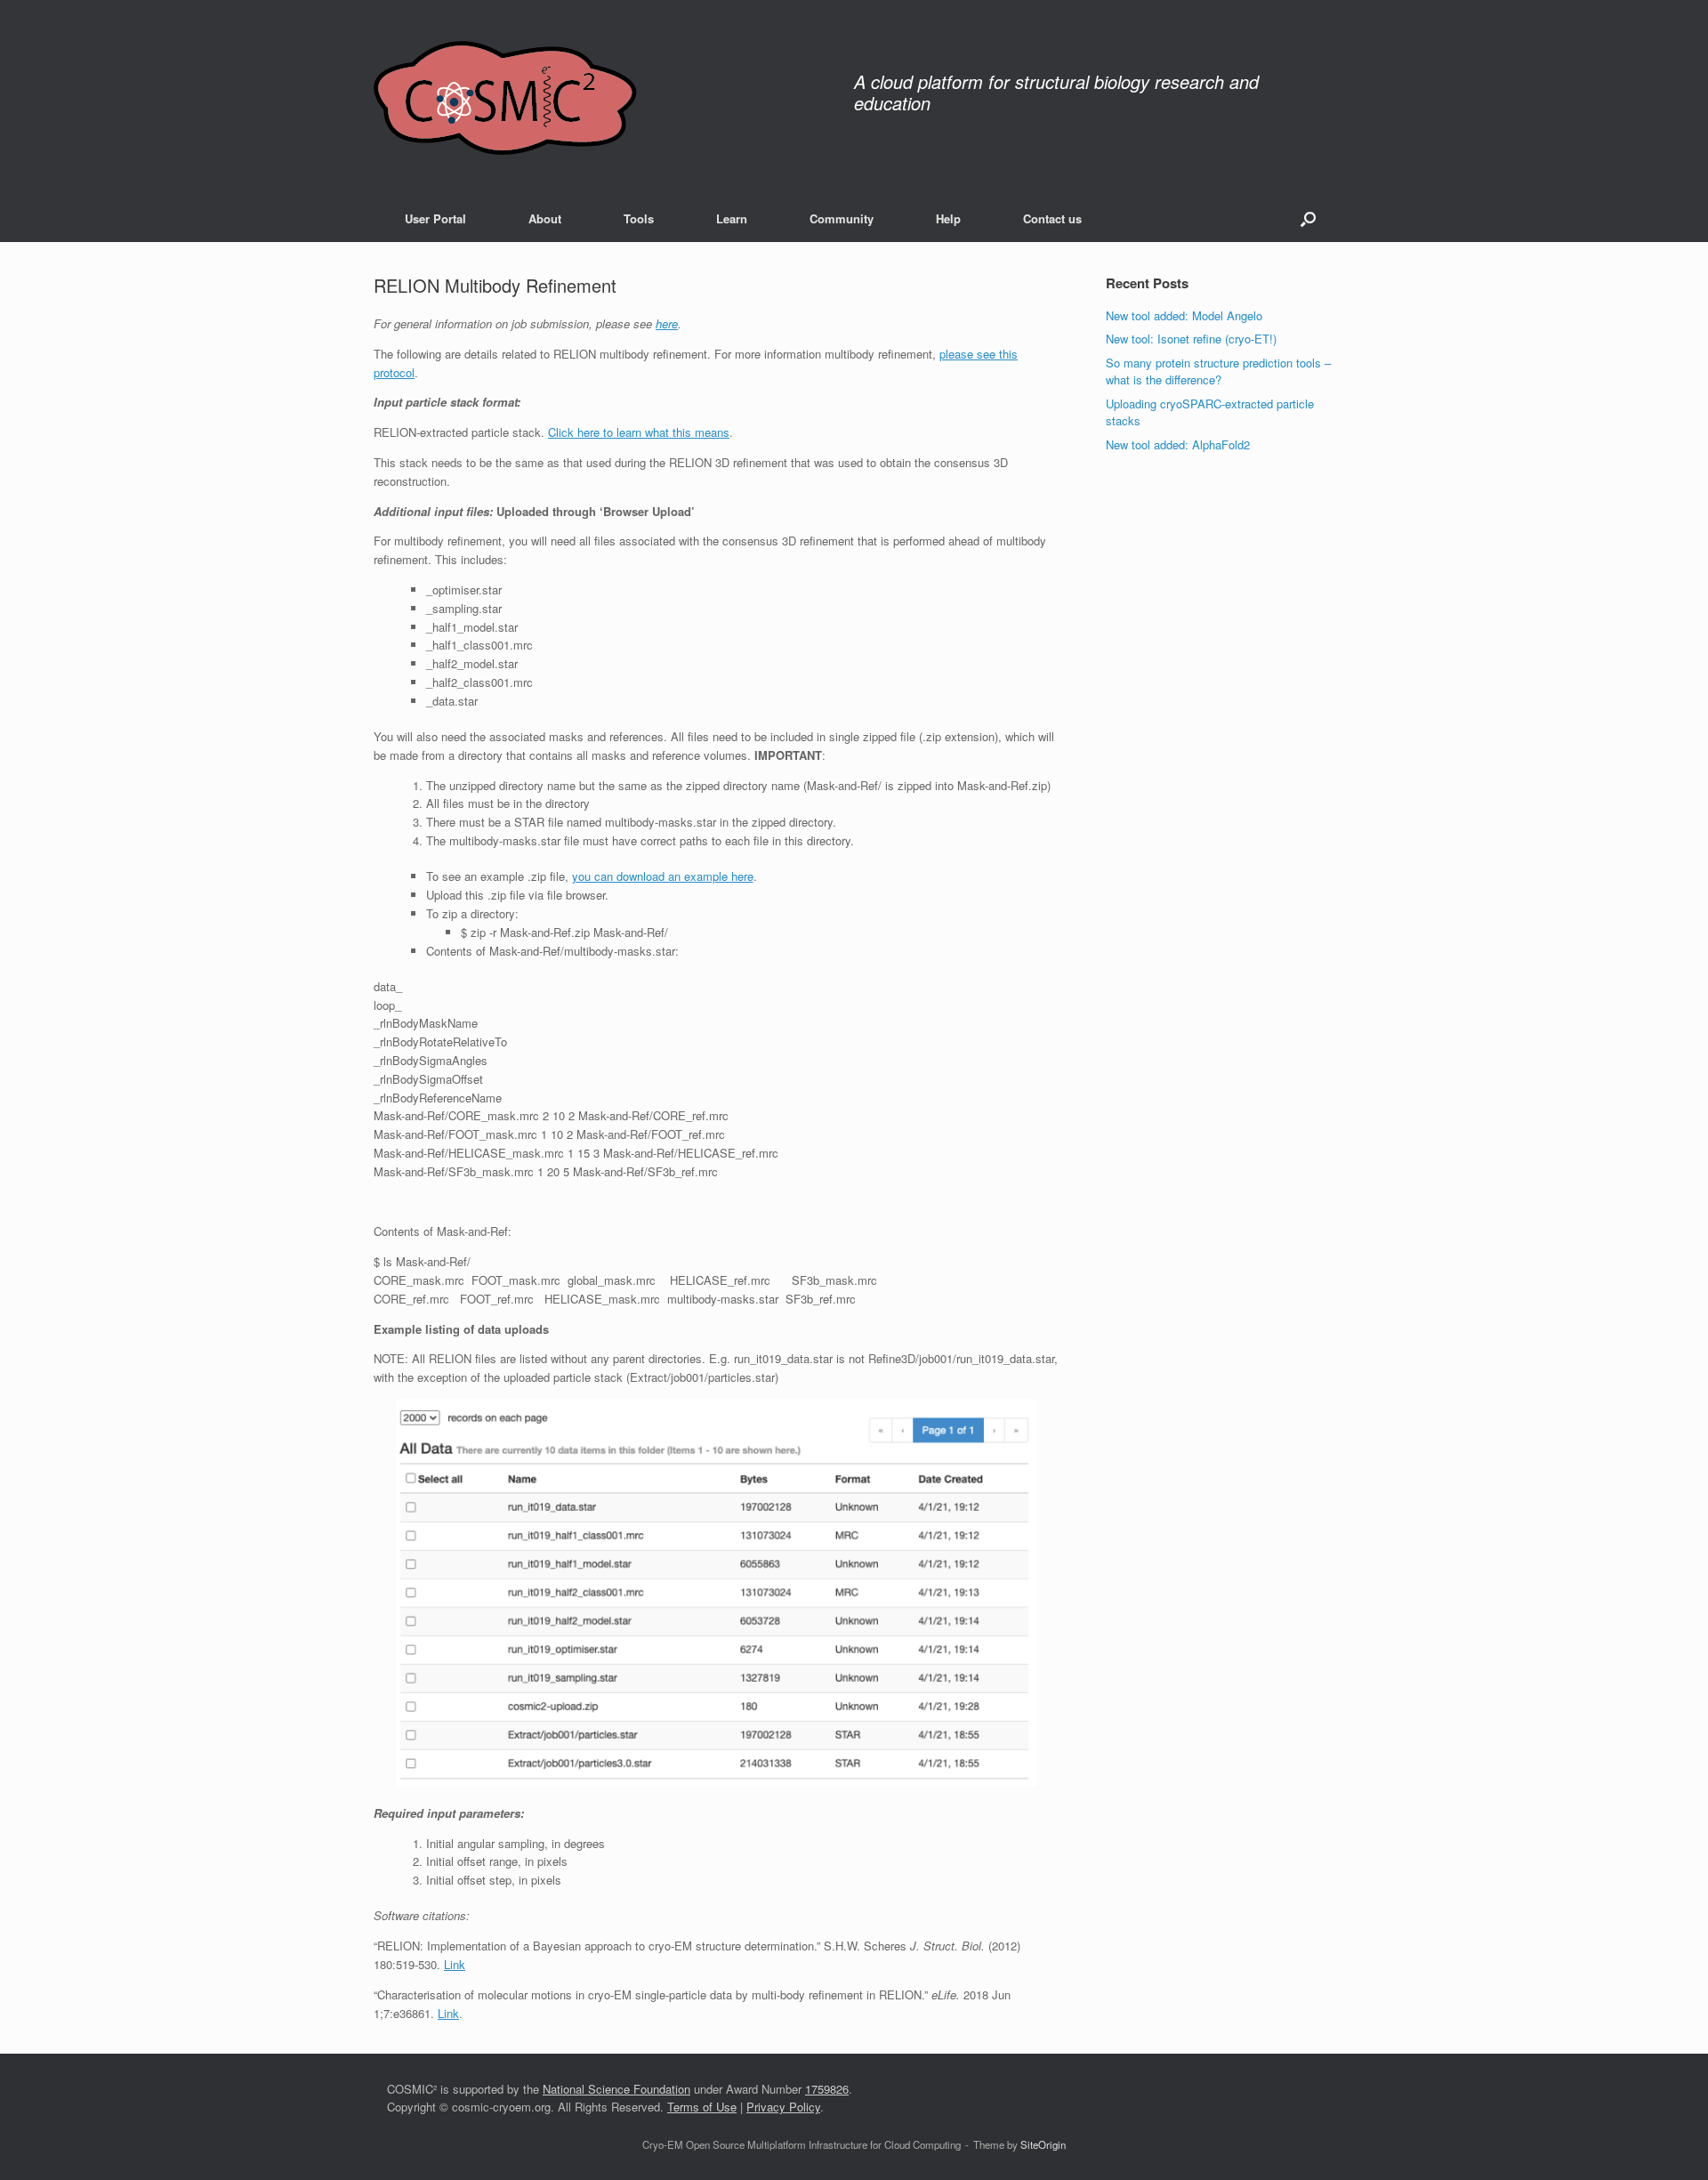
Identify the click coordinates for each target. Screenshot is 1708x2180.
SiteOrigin (1043, 2144)
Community (842, 218)
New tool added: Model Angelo (1184, 315)
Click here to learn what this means (639, 432)
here (667, 323)
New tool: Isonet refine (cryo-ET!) (1191, 339)
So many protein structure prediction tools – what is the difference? (1218, 371)
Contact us (1052, 218)
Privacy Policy (783, 2107)
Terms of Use (702, 2107)
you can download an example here (663, 876)
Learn (732, 218)
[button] (1308, 218)
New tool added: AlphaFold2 (1178, 444)
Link (455, 1964)
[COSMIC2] (505, 97)
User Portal (435, 218)
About (545, 218)
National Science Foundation (616, 2089)
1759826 (827, 2089)
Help (948, 218)
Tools (639, 218)
